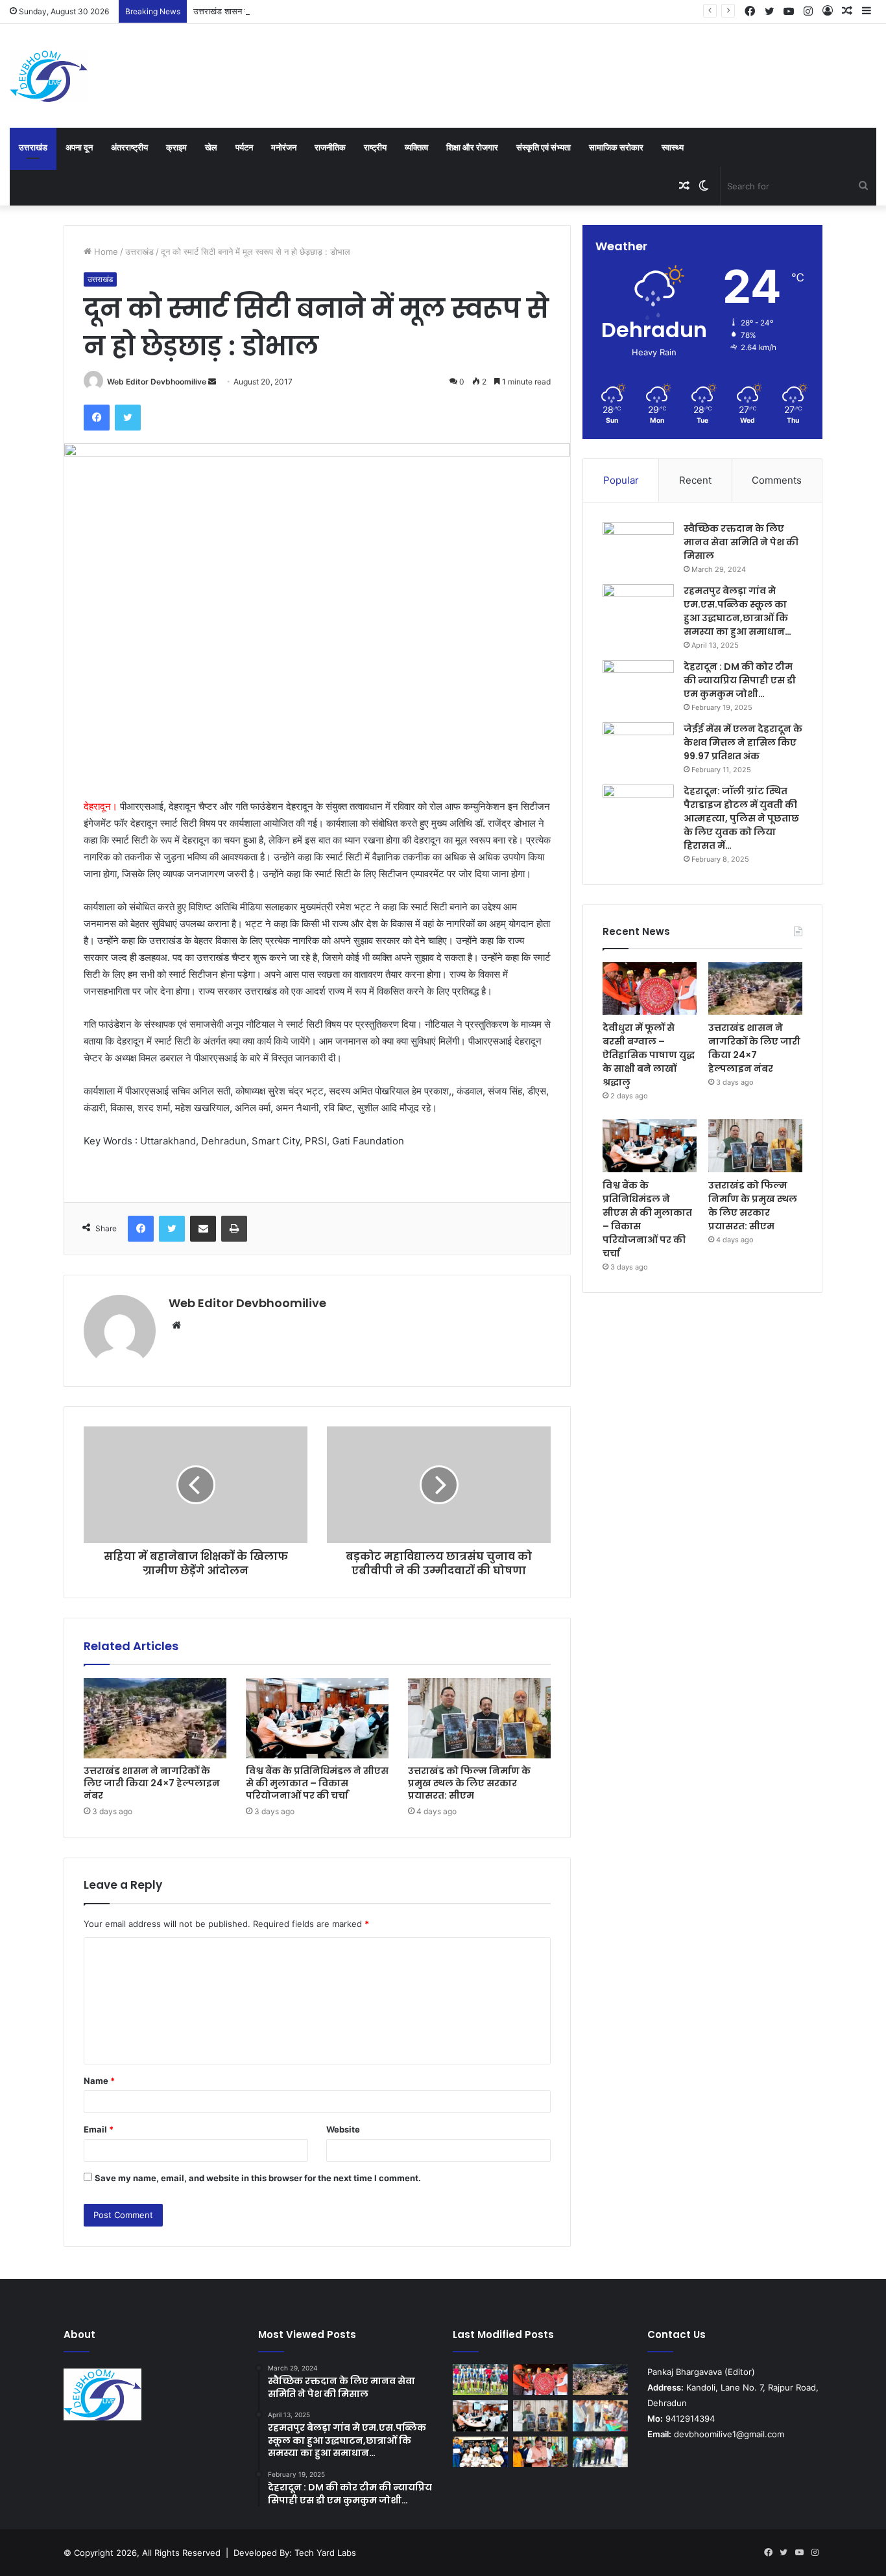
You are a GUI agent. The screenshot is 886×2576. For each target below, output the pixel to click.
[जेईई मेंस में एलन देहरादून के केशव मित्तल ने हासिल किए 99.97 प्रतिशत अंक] (638, 747)
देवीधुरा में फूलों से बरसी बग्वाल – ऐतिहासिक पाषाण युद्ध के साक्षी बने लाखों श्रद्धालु (649, 1055)
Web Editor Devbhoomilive (157, 382)
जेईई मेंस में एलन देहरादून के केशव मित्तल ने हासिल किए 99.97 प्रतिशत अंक (743, 742)
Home (105, 252)
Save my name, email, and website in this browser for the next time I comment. (258, 2178)
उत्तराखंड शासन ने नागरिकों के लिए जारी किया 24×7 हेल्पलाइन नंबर (298, 11)
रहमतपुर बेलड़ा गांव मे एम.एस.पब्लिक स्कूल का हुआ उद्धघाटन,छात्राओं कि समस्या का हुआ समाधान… (737, 611)
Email (99, 2129)
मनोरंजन (284, 147)
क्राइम (176, 147)
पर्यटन (244, 147)
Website (343, 2129)
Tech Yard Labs (325, 2553)
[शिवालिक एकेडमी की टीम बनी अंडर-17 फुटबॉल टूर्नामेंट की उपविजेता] (480, 2380)
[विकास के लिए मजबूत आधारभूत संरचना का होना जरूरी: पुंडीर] (600, 2452)
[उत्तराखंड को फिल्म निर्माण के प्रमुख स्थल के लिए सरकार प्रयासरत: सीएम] (479, 1718)
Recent (695, 480)
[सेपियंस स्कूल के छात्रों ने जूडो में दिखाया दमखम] (480, 2452)
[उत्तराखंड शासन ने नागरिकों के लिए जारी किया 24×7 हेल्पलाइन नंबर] (155, 1718)
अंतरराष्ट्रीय (129, 147)
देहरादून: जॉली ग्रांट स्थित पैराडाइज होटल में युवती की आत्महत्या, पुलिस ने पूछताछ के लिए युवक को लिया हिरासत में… (741, 818)
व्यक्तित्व (416, 147)
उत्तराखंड (33, 147)
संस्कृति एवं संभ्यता (544, 147)
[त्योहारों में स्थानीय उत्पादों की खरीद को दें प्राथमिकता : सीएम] (541, 2452)
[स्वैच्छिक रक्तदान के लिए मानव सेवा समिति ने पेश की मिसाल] (638, 546)
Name (99, 2081)
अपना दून (79, 147)
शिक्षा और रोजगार (472, 147)
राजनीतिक (330, 147)
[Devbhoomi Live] (49, 76)
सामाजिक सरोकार (616, 147)
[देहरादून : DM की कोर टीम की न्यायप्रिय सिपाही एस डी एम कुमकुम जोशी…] (638, 684)
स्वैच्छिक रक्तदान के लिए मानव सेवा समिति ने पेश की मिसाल (741, 542)
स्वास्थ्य (673, 147)
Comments (777, 480)
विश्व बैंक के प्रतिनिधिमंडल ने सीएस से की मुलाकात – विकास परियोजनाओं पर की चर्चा (317, 1783)
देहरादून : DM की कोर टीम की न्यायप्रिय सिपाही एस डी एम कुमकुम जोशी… (740, 680)
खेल (211, 147)
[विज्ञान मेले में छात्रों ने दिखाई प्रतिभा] (600, 2416)
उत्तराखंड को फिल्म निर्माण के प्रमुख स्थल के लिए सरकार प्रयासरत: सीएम (469, 1783)
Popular (621, 480)
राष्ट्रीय (375, 147)
